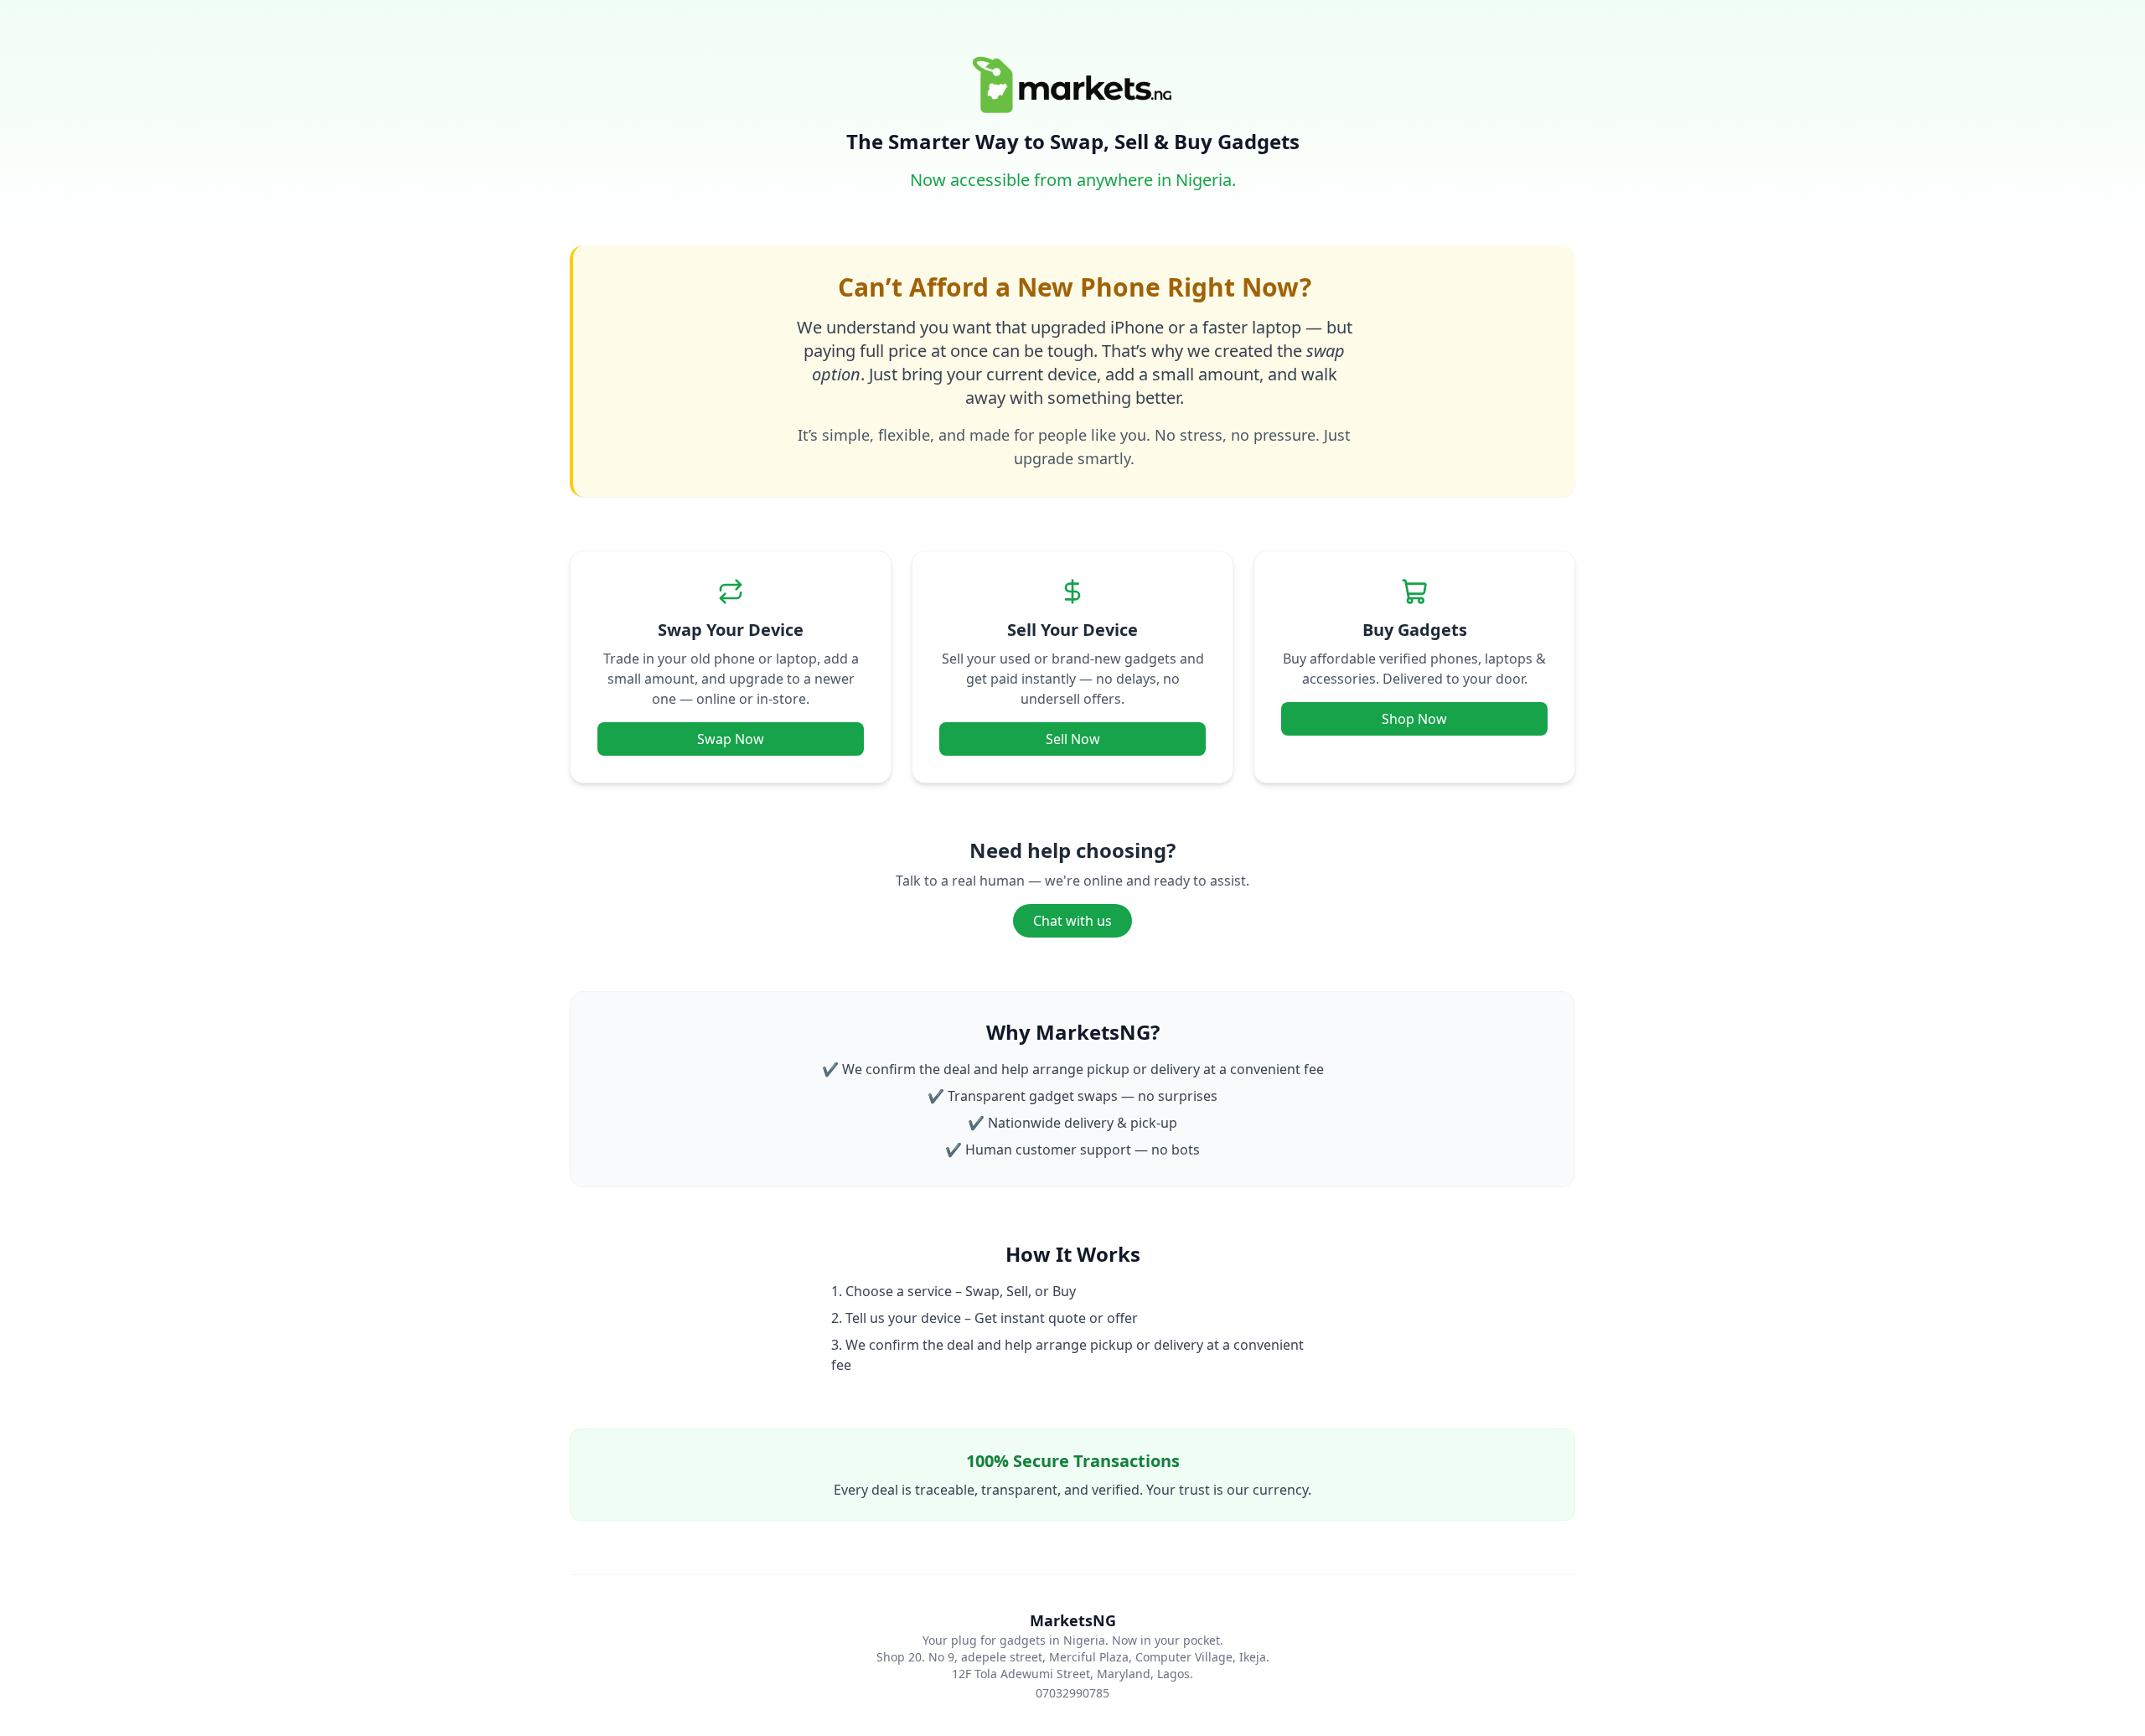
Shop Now (1414, 719)
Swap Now (731, 739)
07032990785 (1072, 1693)
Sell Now (1073, 739)
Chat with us (1072, 921)
